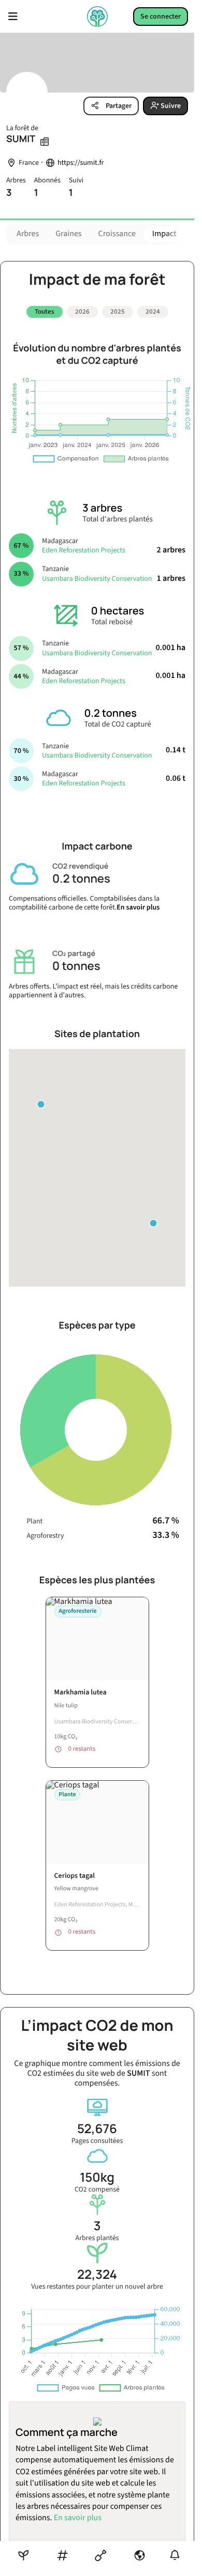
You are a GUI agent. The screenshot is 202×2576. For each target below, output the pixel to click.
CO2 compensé (97, 2178)
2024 (153, 312)
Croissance (117, 234)
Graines (68, 234)
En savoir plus (138, 903)
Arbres (28, 234)
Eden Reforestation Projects (84, 547)
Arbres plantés (97, 2227)
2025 (118, 312)
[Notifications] (175, 2555)
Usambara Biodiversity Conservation (97, 575)
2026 (82, 312)
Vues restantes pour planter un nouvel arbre (97, 2276)
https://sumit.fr (81, 163)
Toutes (45, 312)
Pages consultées (97, 2130)
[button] (153, 1219)
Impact (164, 234)
